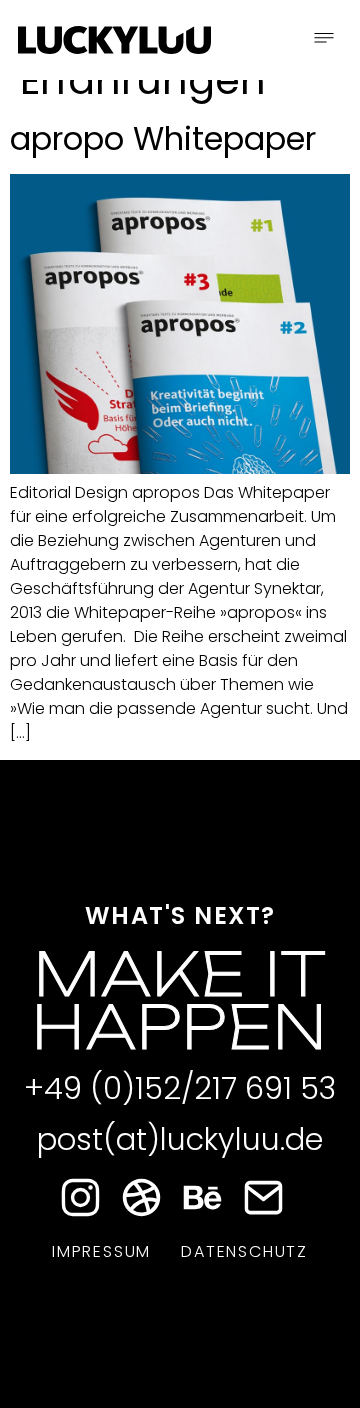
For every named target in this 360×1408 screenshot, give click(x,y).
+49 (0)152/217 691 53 (180, 1088)
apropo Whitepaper (163, 138)
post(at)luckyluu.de (180, 1139)
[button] (324, 40)
